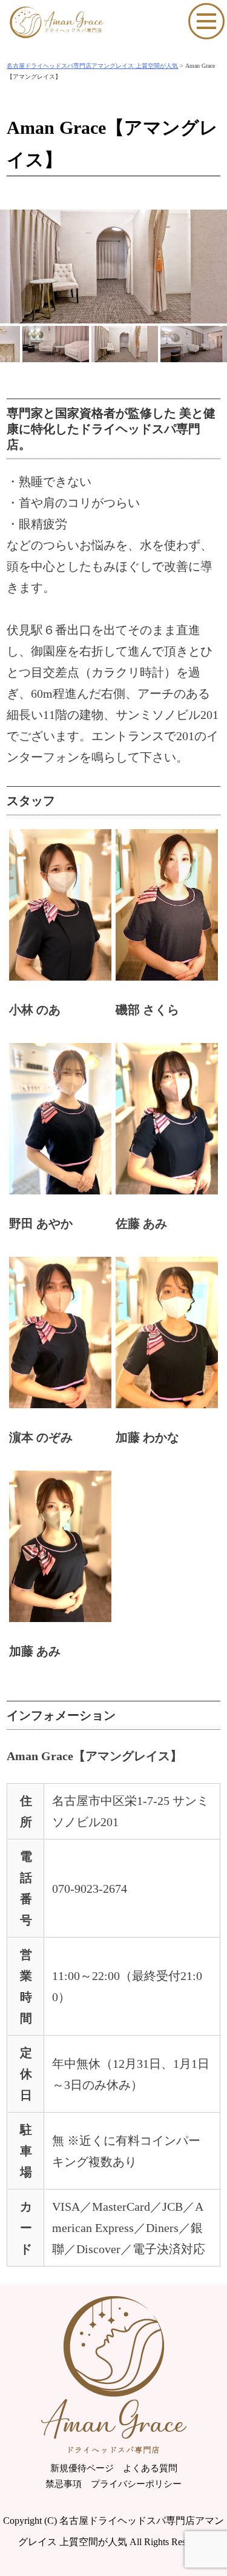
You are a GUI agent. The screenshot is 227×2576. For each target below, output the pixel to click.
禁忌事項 (64, 2484)
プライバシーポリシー (136, 2484)
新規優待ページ (82, 2468)
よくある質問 (150, 2468)
